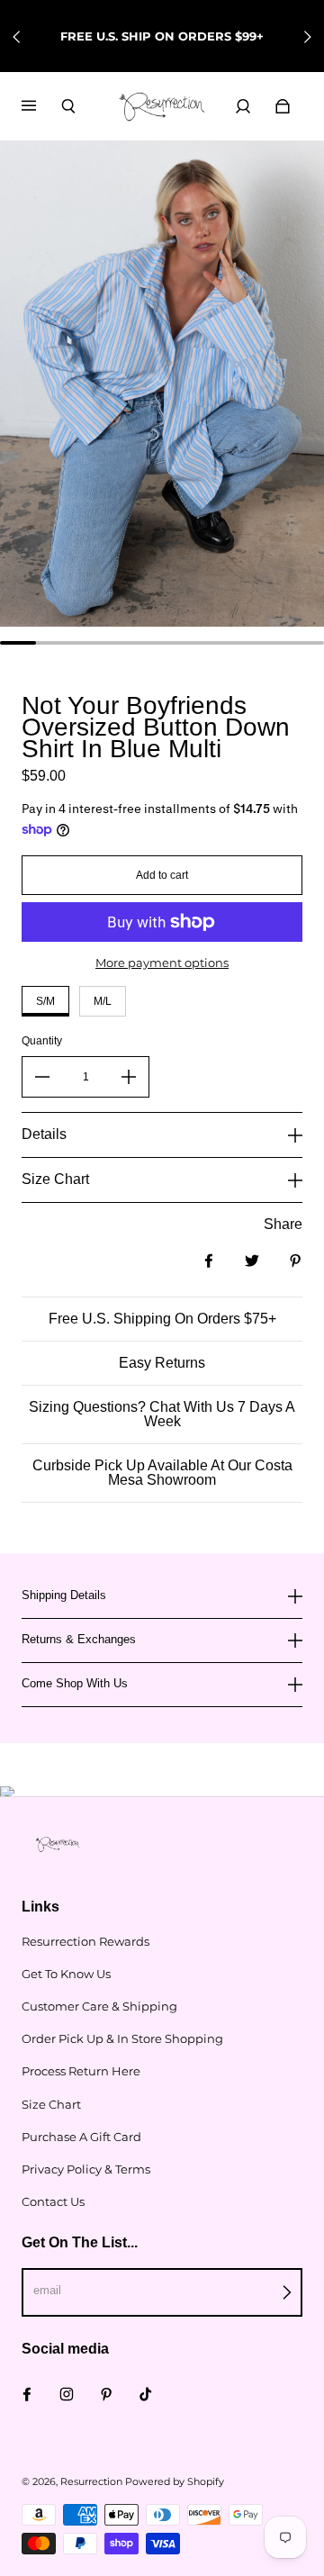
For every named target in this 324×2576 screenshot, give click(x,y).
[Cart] (283, 106)
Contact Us (53, 2201)
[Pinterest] (106, 2394)
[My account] (243, 106)
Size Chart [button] (55, 1179)
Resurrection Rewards (85, 1941)
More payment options (162, 963)
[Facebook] (27, 2394)
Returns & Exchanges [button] (79, 1639)
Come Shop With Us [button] (75, 1683)
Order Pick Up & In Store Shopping (122, 2038)
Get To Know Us (66, 1974)
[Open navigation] (41, 106)
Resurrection (91, 2482)
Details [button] (44, 1134)
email (47, 2290)
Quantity (42, 1041)
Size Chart (51, 2104)
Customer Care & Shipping (99, 2006)
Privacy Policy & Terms (86, 2169)
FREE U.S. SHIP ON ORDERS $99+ (162, 36)
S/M (45, 1001)
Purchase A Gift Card (81, 2137)
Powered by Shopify (175, 2482)
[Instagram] (67, 2394)
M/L (103, 1001)
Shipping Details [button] (64, 1595)
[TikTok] (146, 2394)
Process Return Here (81, 2071)
